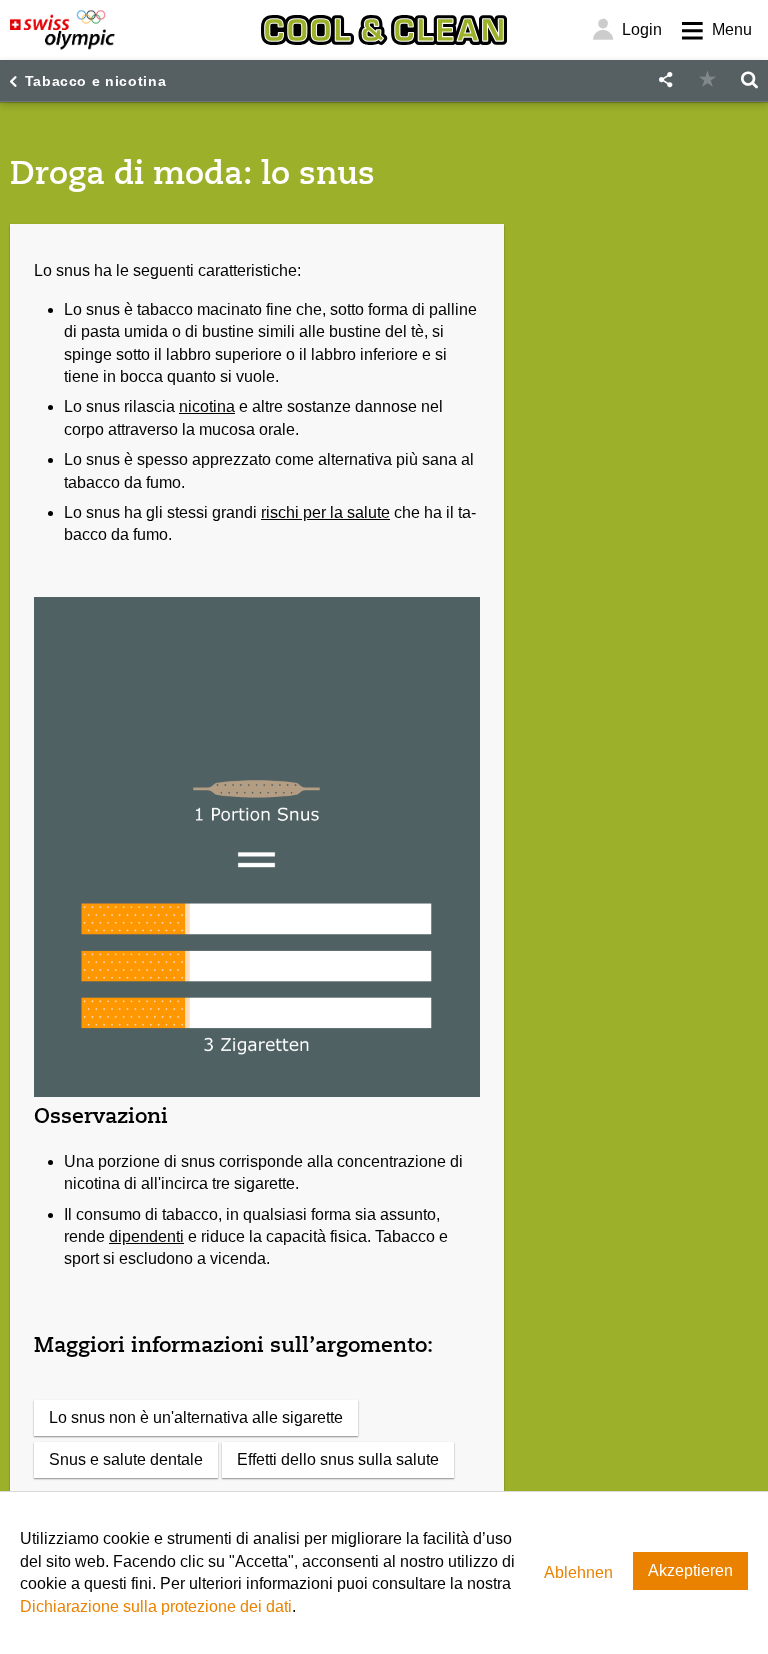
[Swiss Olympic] (62, 30)
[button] (665, 80)
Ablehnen (578, 1572)
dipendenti (146, 1236)
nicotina (207, 406)
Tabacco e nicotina (96, 81)
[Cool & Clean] (384, 30)
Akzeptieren (690, 1570)
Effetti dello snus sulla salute (338, 1459)
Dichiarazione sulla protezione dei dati (156, 1606)
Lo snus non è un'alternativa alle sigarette (196, 1417)
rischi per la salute (325, 512)
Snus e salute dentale (126, 1459)
